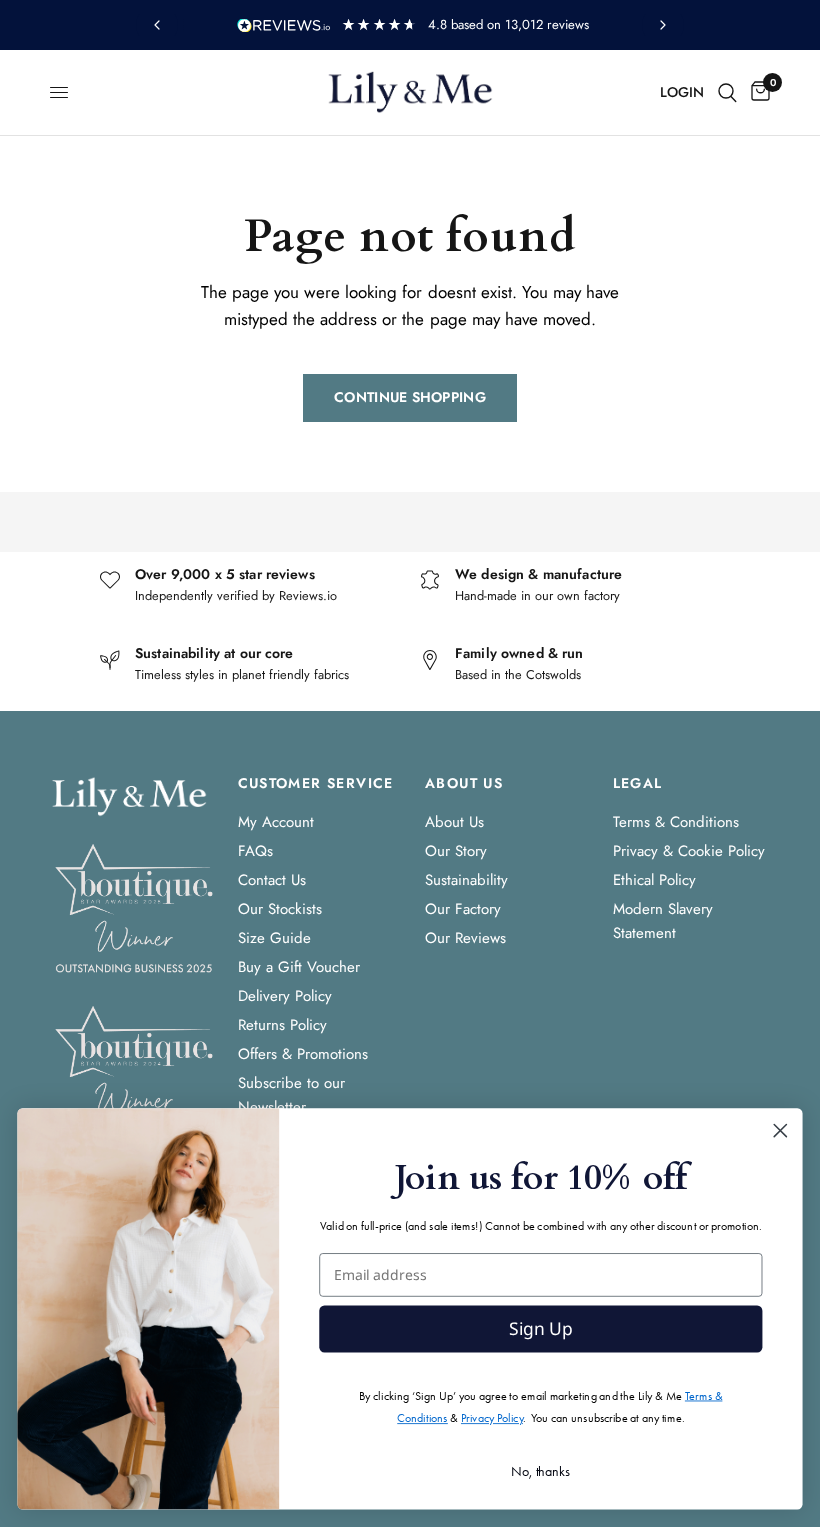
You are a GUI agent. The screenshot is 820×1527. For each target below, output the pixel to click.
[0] (757, 92)
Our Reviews (465, 938)
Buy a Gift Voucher (299, 967)
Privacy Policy (492, 1417)
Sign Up (540, 1329)
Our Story (456, 851)
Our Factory (463, 909)
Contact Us (272, 880)
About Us (454, 822)
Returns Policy (282, 1025)
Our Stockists (280, 909)
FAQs (255, 851)
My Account (276, 822)
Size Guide (274, 938)
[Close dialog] (780, 1130)
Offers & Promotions (303, 1054)
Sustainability (466, 880)
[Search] (727, 92)
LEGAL (638, 783)
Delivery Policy (285, 996)
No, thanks (540, 1470)
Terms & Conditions (676, 822)
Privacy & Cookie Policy (689, 851)
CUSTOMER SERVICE (316, 783)
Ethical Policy (654, 880)
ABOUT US (464, 783)
